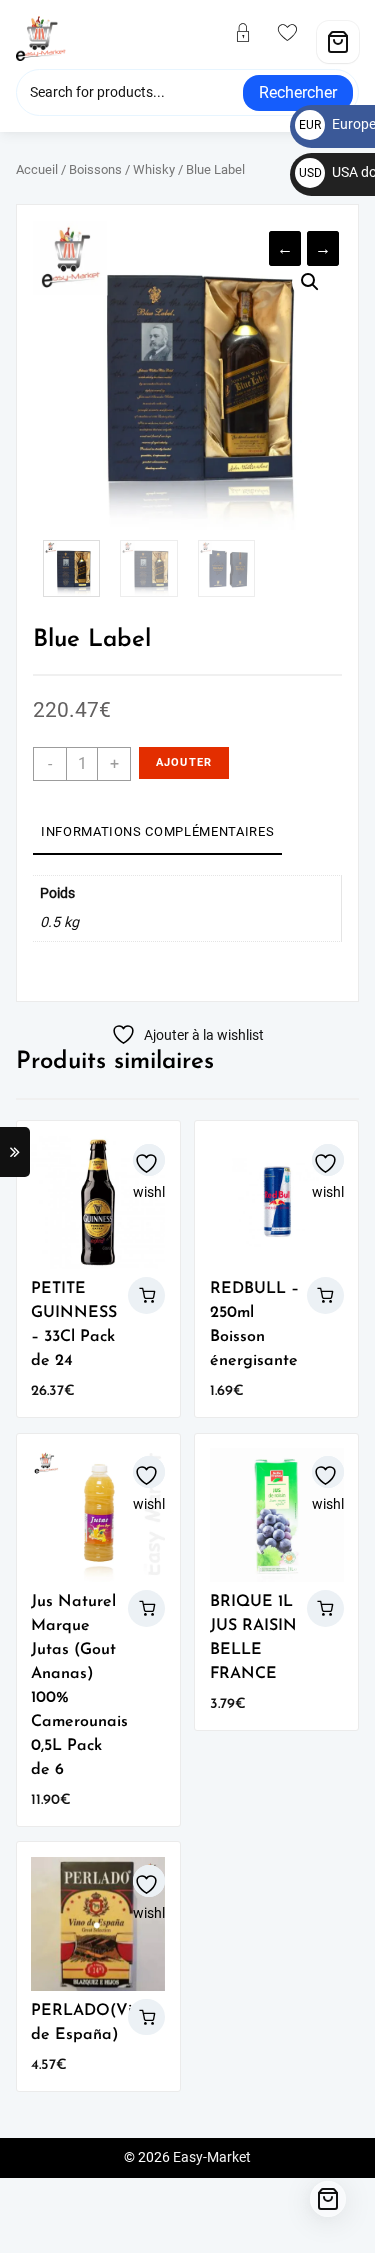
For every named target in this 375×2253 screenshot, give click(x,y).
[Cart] (338, 42)
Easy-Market (212, 2157)
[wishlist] (296, 34)
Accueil (37, 169)
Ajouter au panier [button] (146, 1295)
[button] (310, 282)
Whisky (154, 169)
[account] (251, 34)
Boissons (95, 169)
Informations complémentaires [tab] (157, 831)
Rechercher (298, 92)
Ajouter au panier (184, 767)
